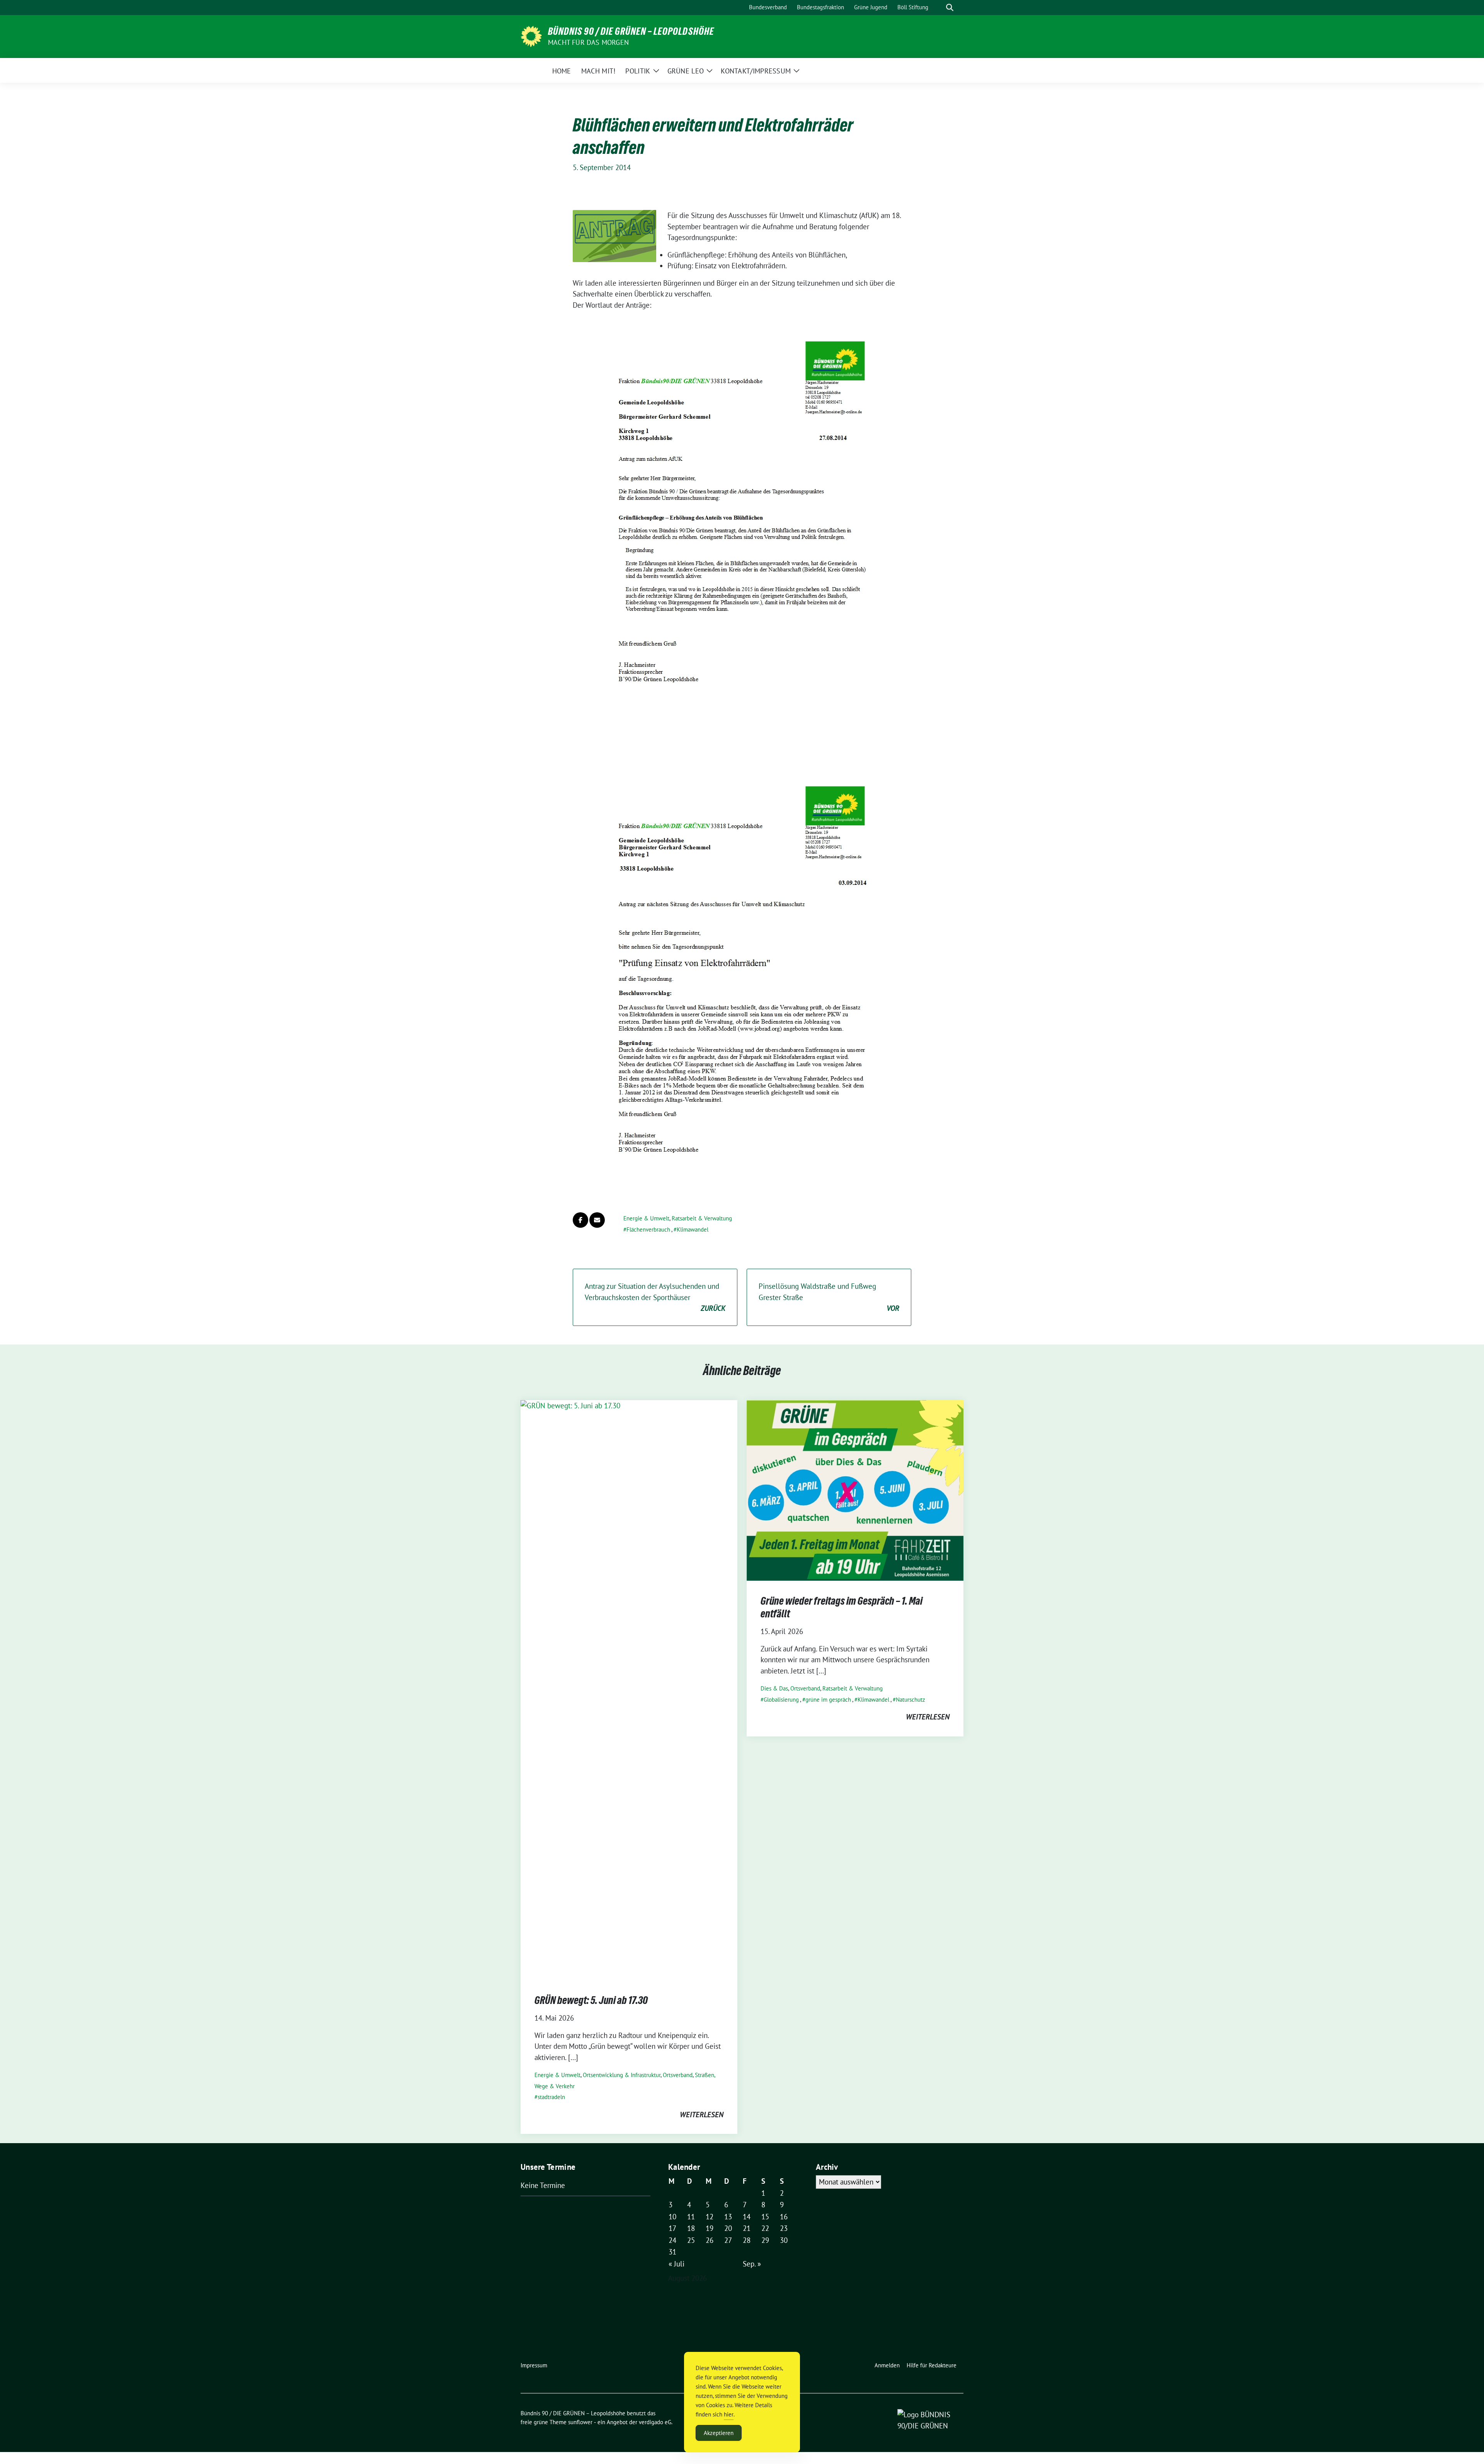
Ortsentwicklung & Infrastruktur (622, 2075)
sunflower (580, 2422)
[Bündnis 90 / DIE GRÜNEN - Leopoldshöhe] (531, 36)
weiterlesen (702, 2115)
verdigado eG (655, 2422)
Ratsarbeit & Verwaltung (702, 1218)
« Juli (676, 2264)
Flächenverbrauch (648, 1229)
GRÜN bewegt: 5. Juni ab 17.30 (591, 2000)
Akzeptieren (719, 2433)
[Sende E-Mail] (597, 1220)
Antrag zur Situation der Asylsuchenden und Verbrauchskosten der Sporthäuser (655, 1297)
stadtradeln (551, 2097)
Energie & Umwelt (646, 1218)
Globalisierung (781, 1700)
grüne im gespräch (828, 1700)
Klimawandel (693, 1229)
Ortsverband (678, 2075)
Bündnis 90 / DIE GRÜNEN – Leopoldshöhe (631, 31)
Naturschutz (910, 1700)
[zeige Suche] (950, 8)
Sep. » (752, 2264)
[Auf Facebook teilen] (580, 1220)
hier (729, 2414)
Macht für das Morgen (588, 42)
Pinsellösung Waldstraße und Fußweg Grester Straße (829, 1297)
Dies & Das (774, 1688)
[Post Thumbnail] (629, 1689)
